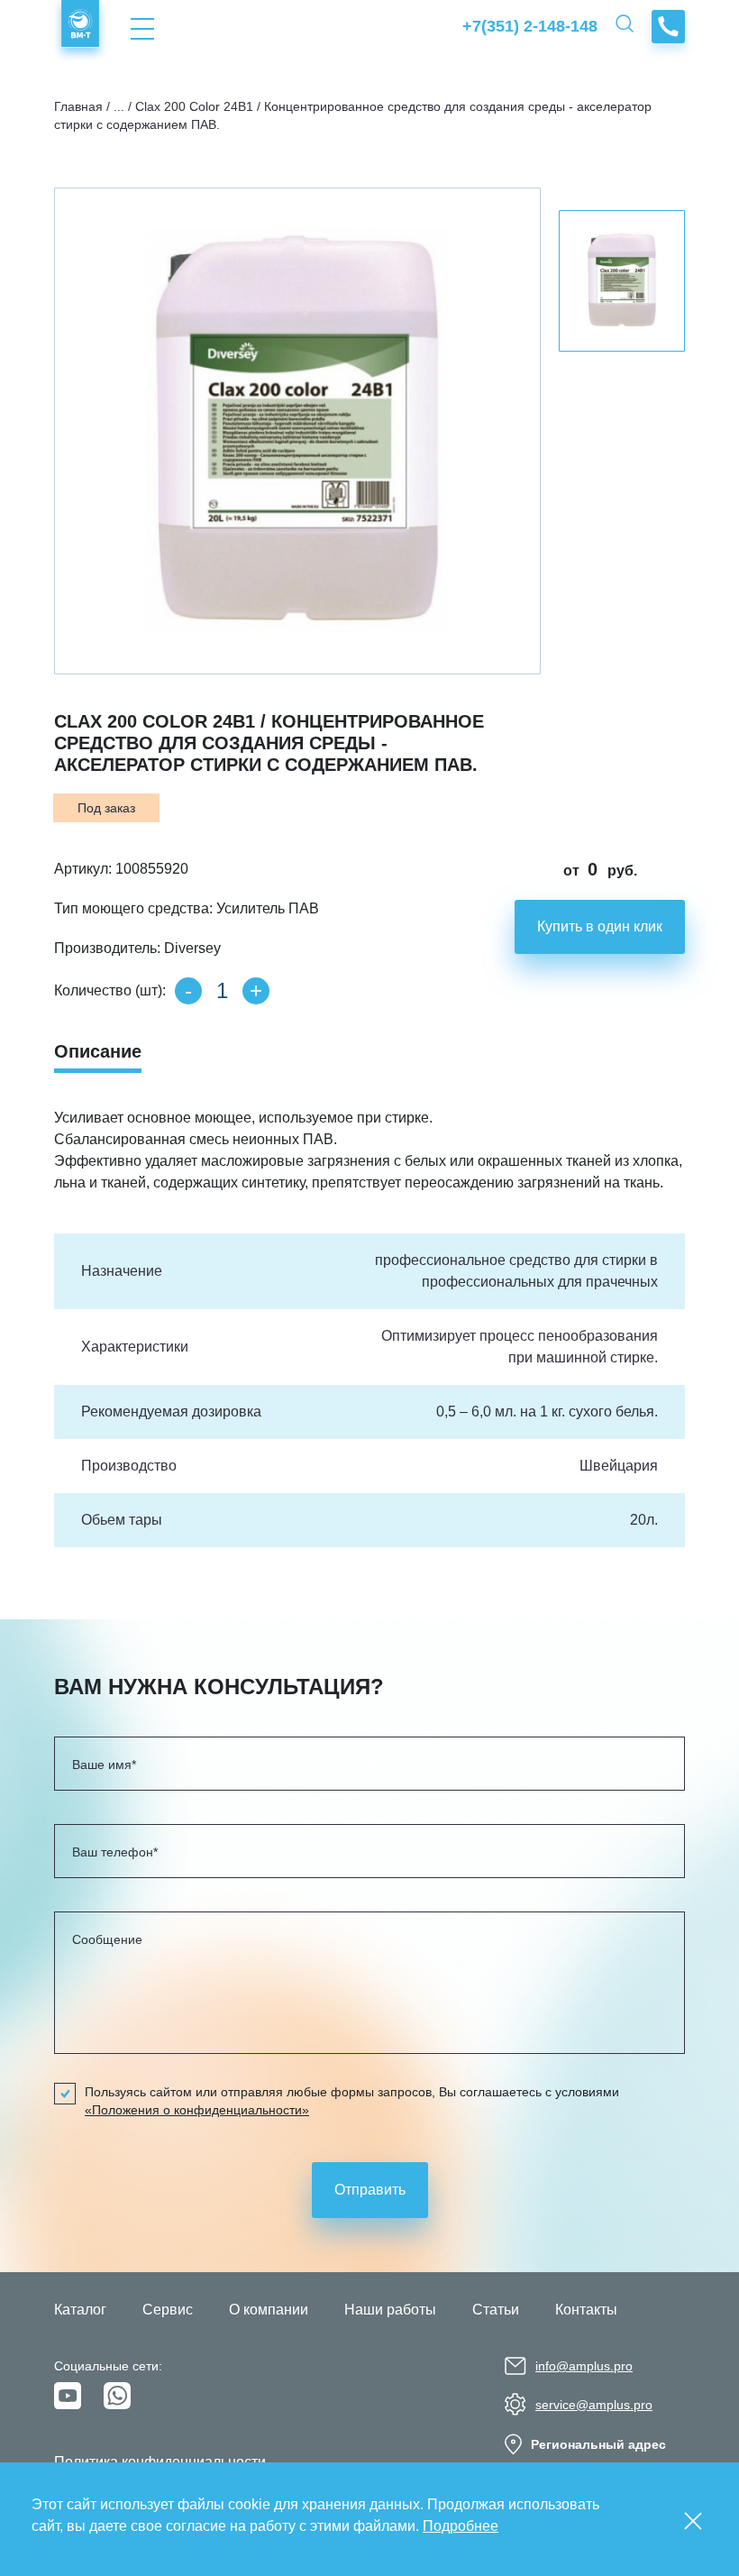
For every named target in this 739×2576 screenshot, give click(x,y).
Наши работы (390, 2310)
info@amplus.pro (584, 2366)
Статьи (496, 2310)
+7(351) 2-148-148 (530, 26)
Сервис (168, 2310)
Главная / (82, 106)
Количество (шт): (110, 990)
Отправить (370, 2190)
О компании (269, 2310)
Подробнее (461, 2526)
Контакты (586, 2310)
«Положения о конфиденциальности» (197, 2110)
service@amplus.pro (594, 2405)
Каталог (80, 2310)
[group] (297, 431)
